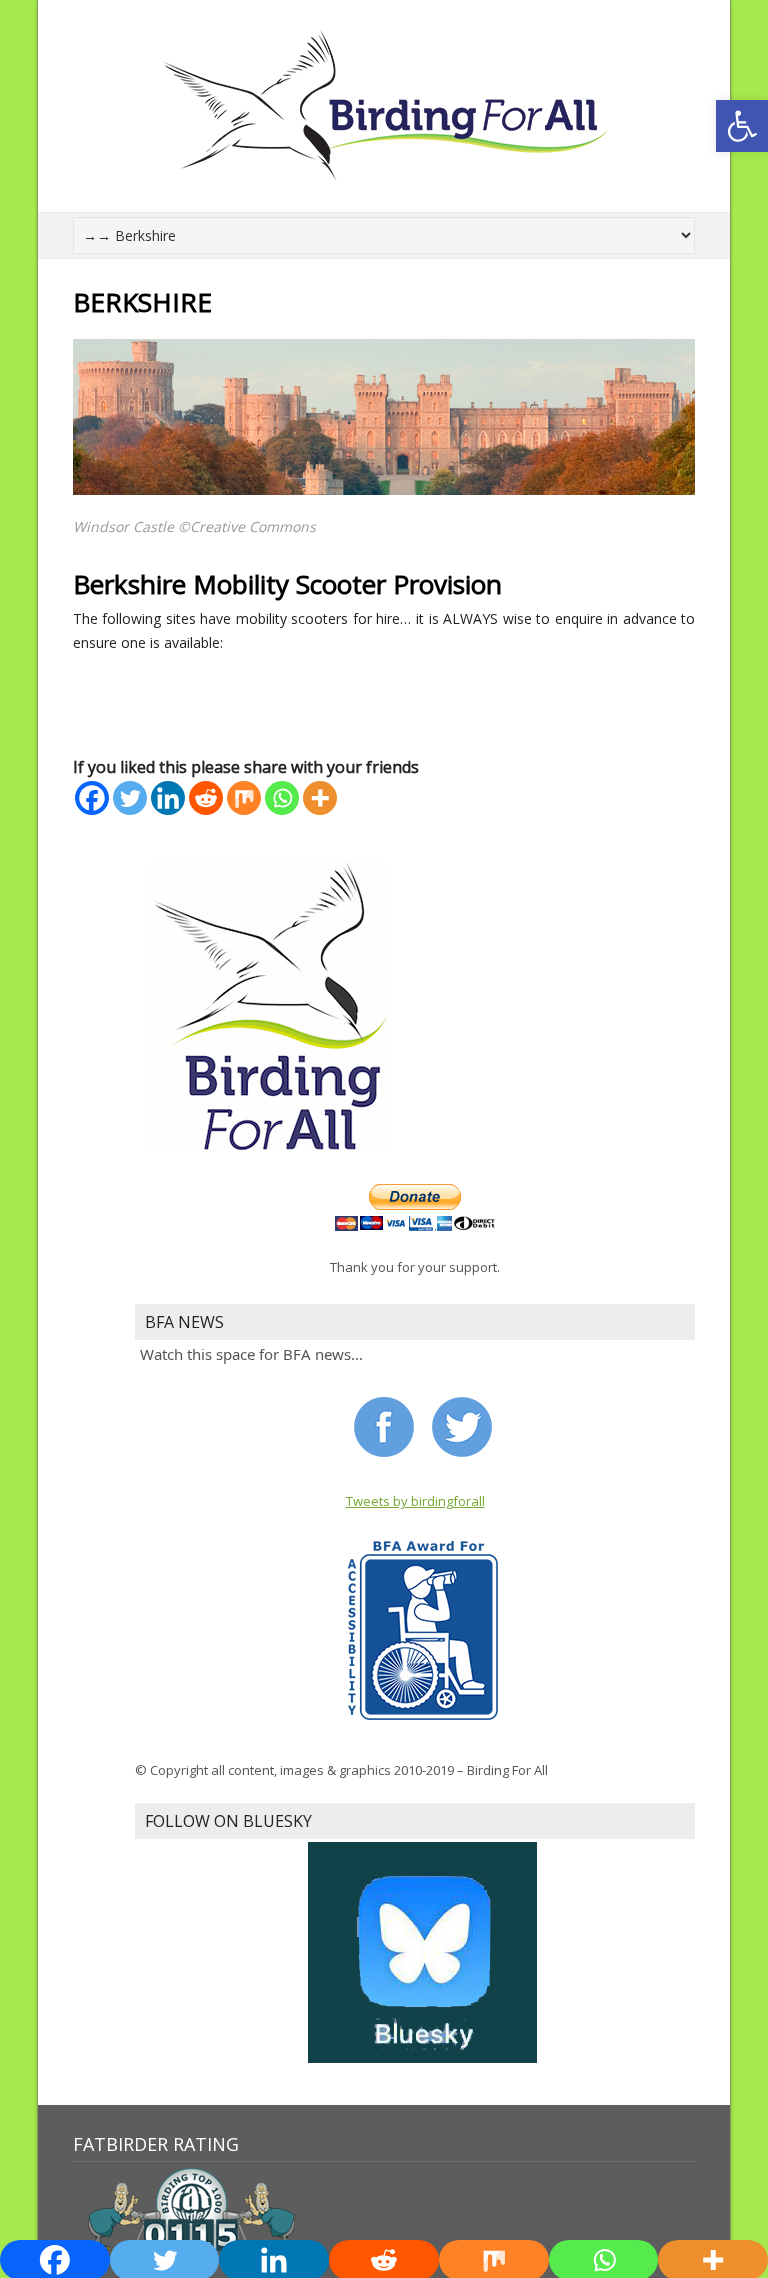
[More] (320, 798)
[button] (742, 126)
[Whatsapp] (282, 798)
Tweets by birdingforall (415, 1501)
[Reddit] (206, 798)
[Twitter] (130, 798)
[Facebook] (92, 798)
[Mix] (244, 798)
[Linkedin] (168, 798)
